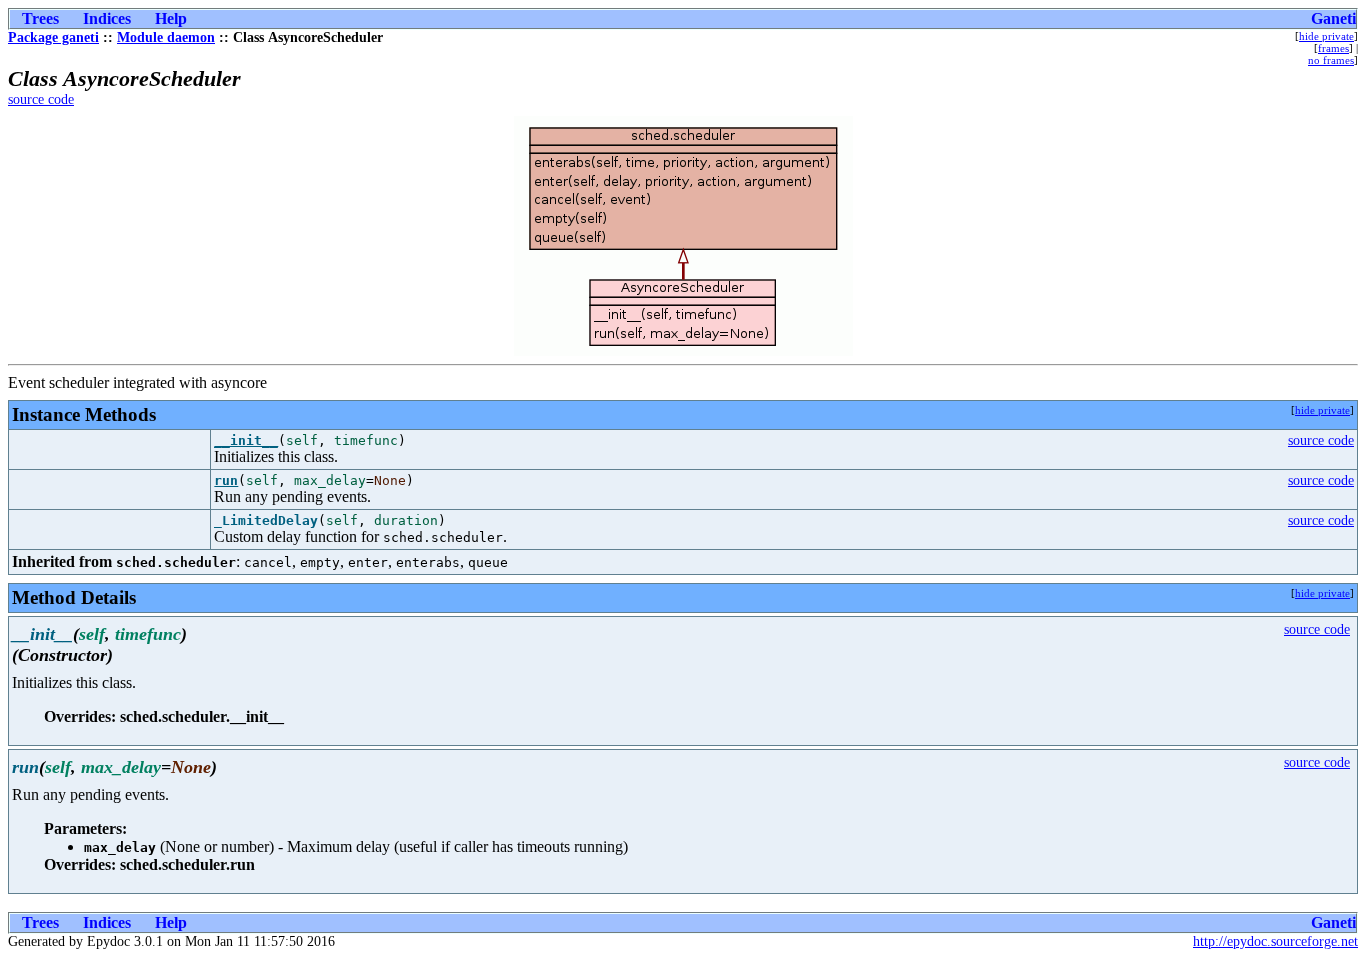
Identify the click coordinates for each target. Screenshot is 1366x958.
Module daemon (166, 37)
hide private (1326, 36)
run (226, 480)
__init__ (246, 440)
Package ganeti (53, 37)
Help (171, 18)
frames (1333, 48)
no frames (1331, 60)
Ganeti (1333, 18)
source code (41, 99)
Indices (107, 18)
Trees (40, 18)
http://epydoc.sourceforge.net (1275, 941)
